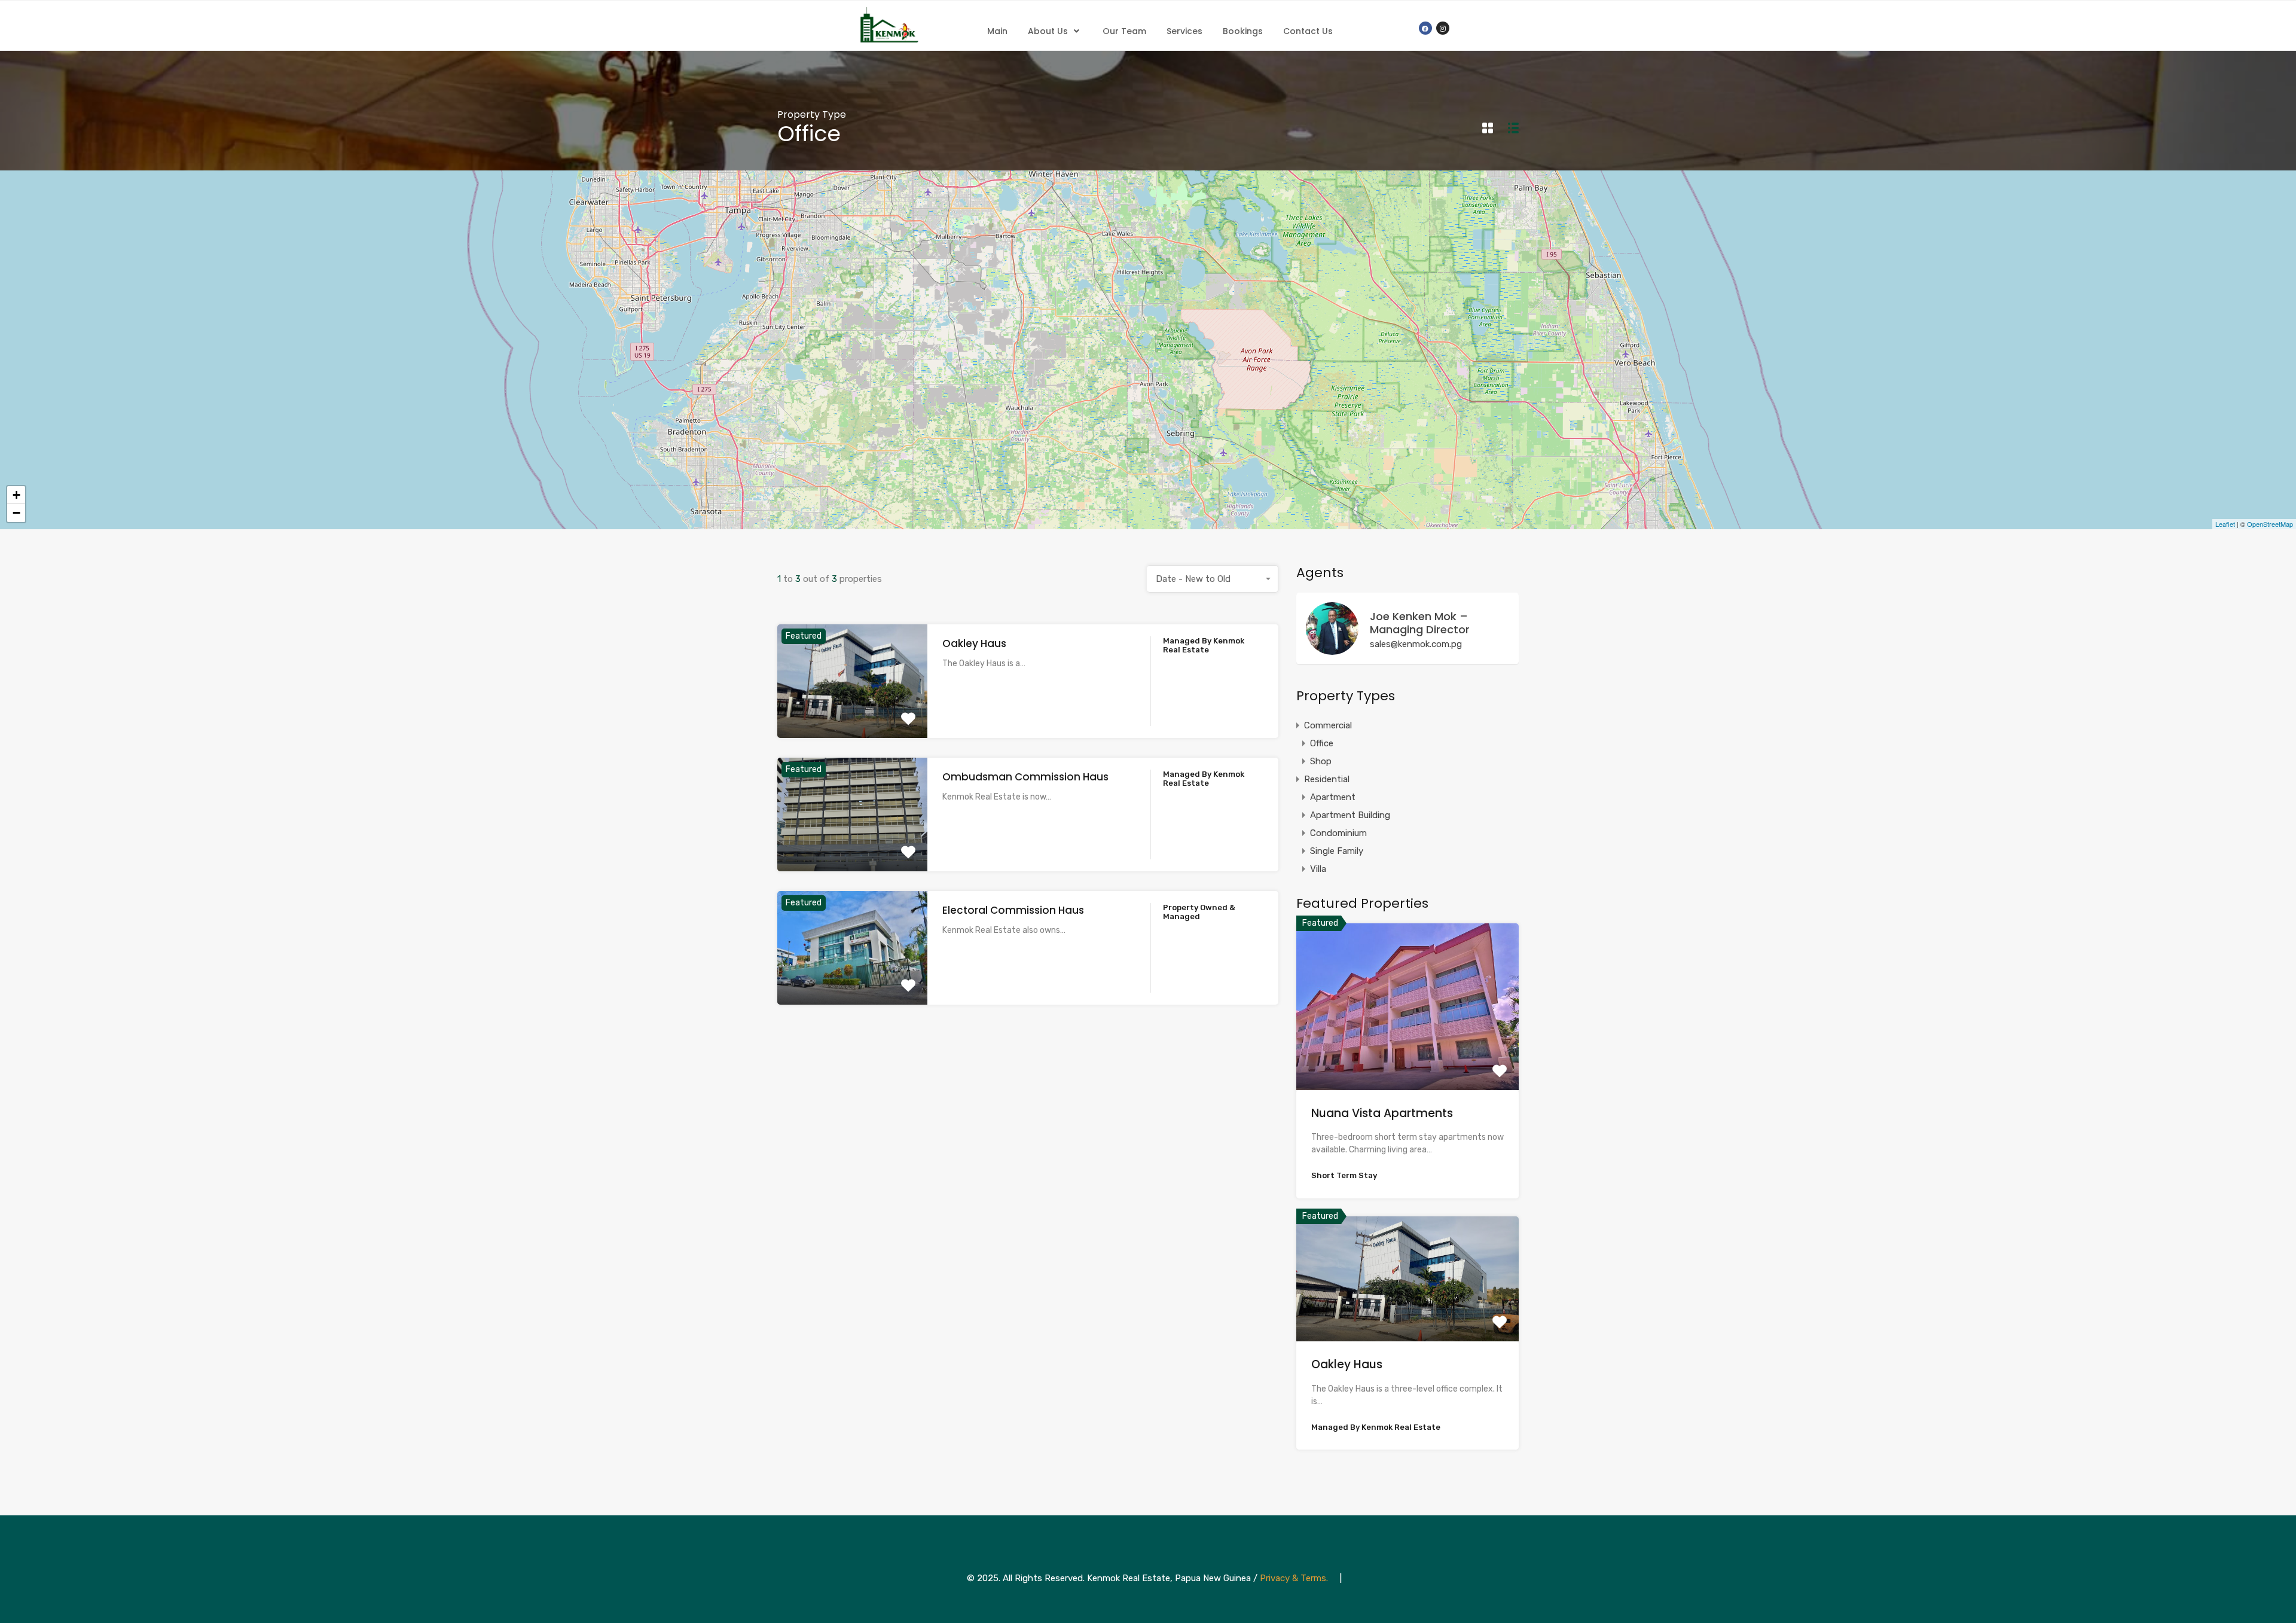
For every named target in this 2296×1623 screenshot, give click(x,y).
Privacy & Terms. (1294, 1578)
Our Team (1124, 31)
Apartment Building (1350, 815)
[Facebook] (1425, 28)
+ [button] (16, 495)
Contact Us (1308, 31)
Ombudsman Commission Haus (1025, 777)
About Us (1048, 31)
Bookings (1243, 31)
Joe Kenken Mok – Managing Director (1420, 623)
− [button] (16, 513)
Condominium (1338, 833)
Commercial (1328, 725)
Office (1322, 743)
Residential (1327, 779)
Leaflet (2225, 524)
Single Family (1337, 851)
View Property (852, 715)
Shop (1321, 761)
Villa (1318, 869)
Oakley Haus (974, 643)
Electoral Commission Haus (1013, 910)
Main (997, 31)
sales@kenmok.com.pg (1416, 644)
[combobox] (1213, 579)
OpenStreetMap (2270, 524)
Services (1184, 31)
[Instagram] (1443, 28)
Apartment (1333, 797)
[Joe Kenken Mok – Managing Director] (1332, 649)
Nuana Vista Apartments (1382, 1113)
